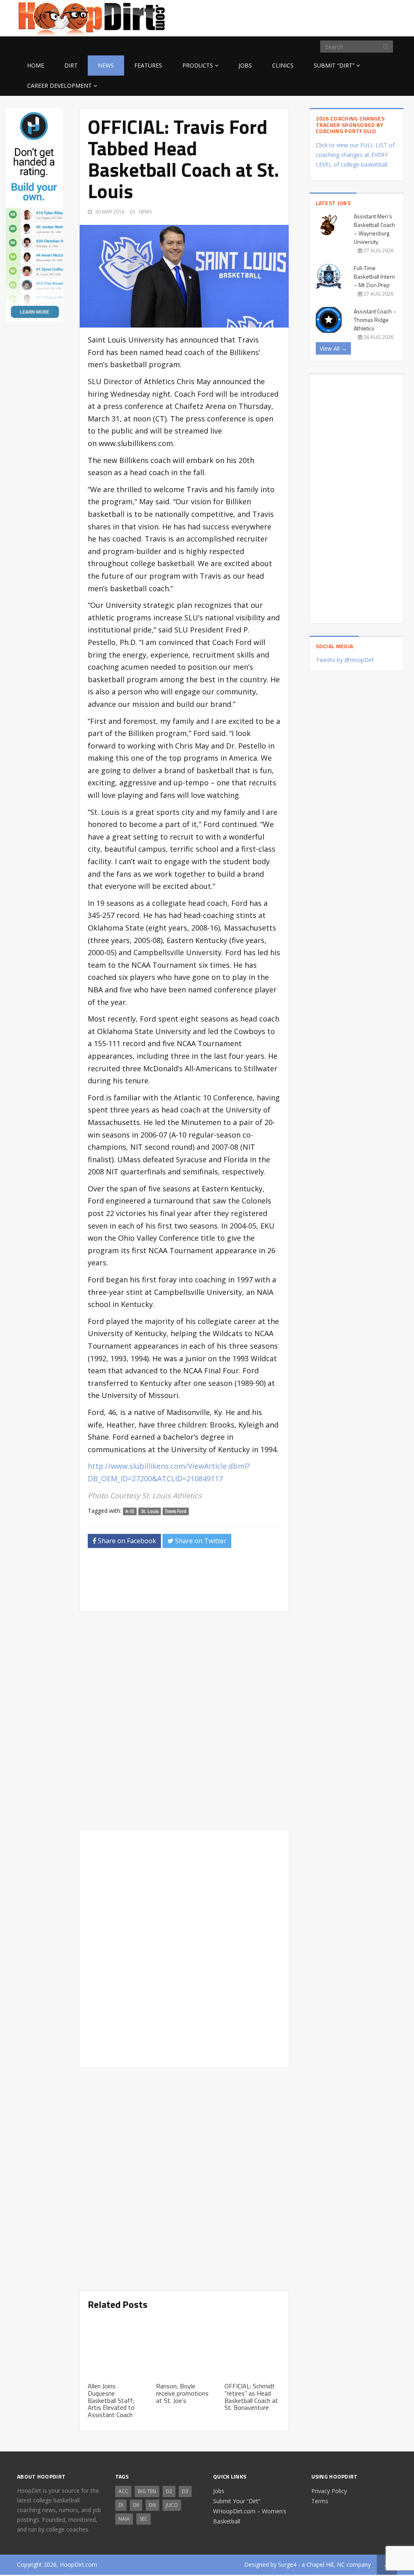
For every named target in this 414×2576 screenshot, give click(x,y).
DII (136, 2505)
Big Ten (147, 2491)
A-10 (130, 1511)
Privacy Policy (329, 2491)
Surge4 (287, 2564)
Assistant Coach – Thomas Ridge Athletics (375, 320)
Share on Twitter (200, 1541)
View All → (333, 348)
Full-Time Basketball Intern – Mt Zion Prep (374, 276)
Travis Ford (176, 1511)
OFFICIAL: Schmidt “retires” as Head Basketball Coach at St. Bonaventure (251, 2397)
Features (148, 65)
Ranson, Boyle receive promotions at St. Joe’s (182, 2393)
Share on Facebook (126, 1541)
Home (36, 65)
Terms (320, 2501)
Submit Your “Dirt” (237, 2501)
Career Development (59, 86)
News (106, 65)
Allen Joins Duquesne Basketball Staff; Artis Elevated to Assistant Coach (111, 2400)
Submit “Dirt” (334, 65)
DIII (152, 2505)
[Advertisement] (332, 17)
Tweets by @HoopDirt (345, 660)
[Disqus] (184, 1948)
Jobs (245, 65)
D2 (169, 2491)
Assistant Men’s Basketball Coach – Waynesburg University (374, 229)
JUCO (172, 2505)
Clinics (283, 65)
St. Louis (150, 1511)
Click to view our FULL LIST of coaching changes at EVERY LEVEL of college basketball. (355, 155)
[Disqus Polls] (184, 1721)
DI (121, 2505)
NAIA (124, 2519)
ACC (123, 2491)
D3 (185, 2491)
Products (198, 65)
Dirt (71, 65)
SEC (144, 2519)
